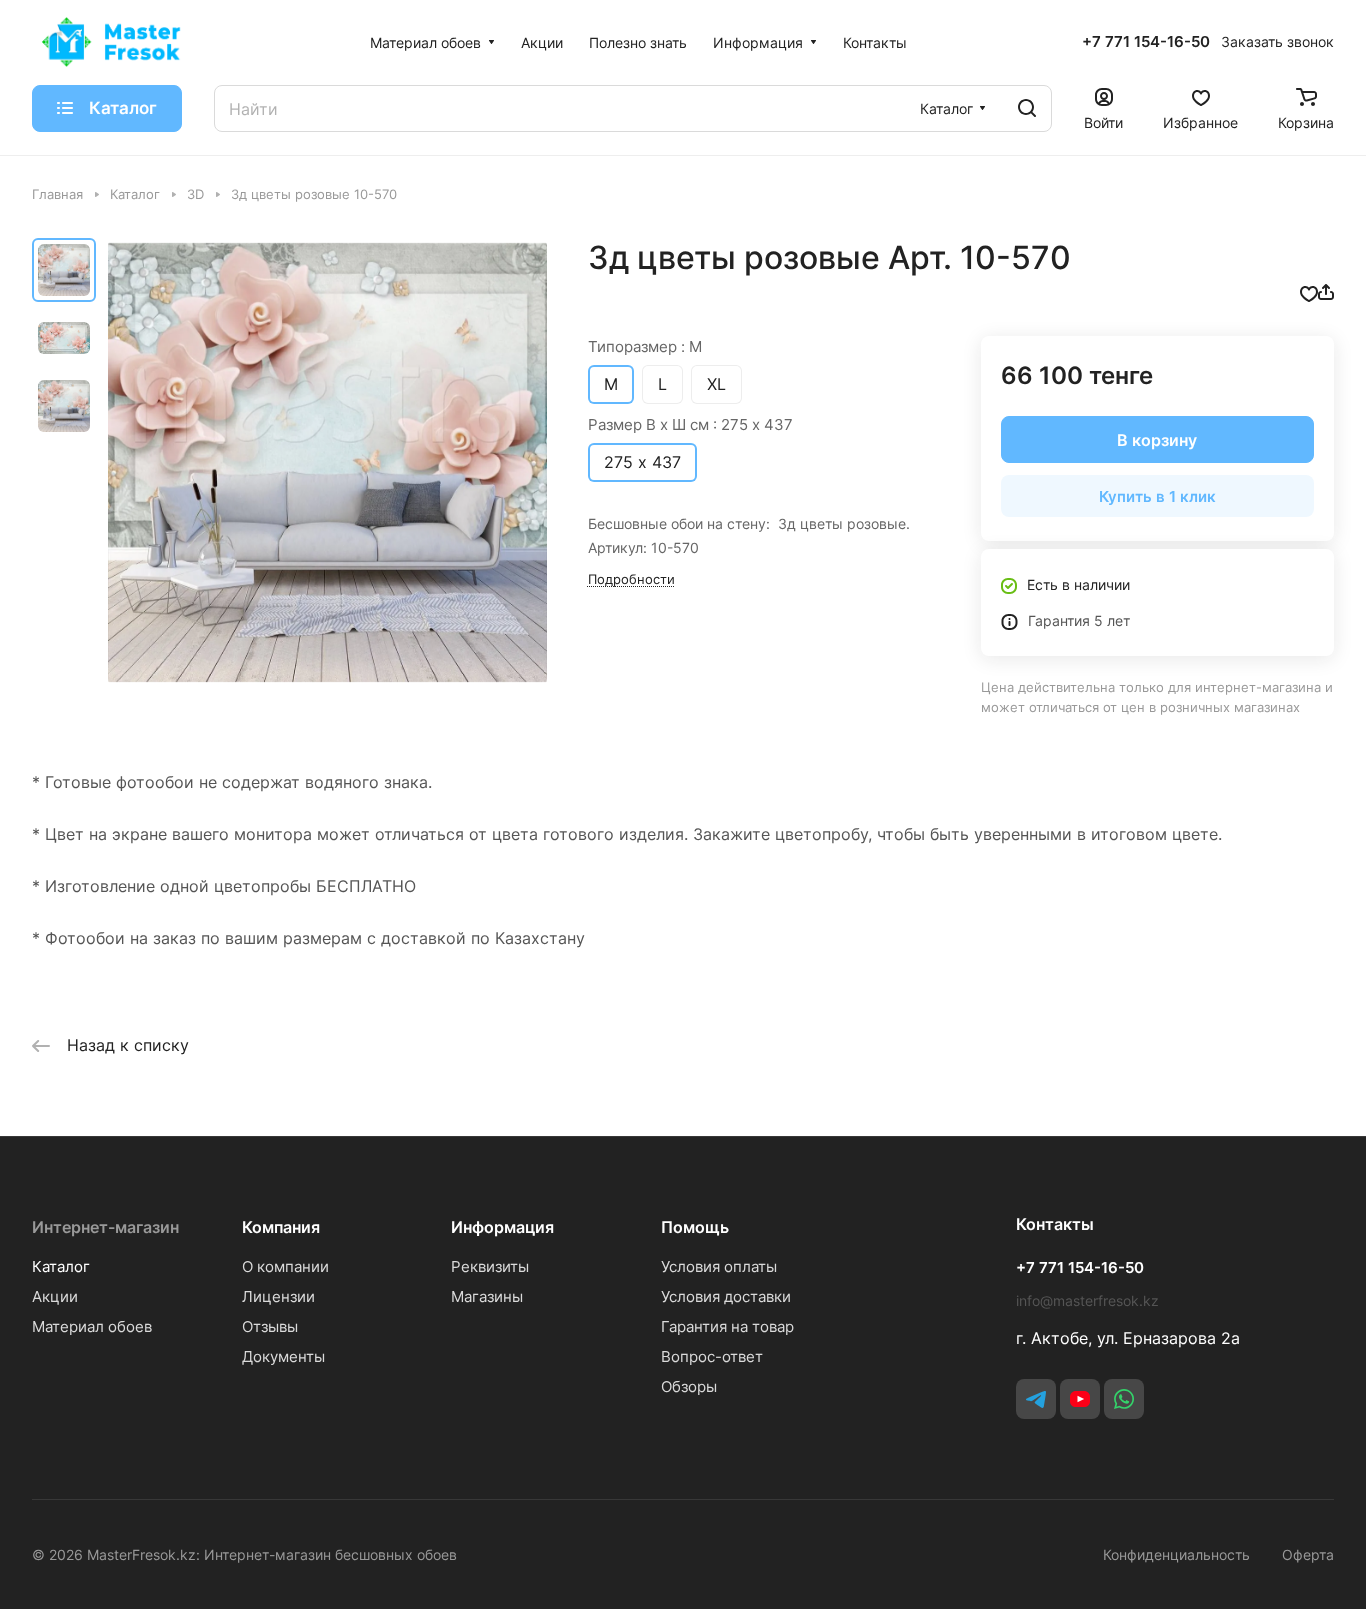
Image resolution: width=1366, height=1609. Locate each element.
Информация (502, 1227)
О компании (285, 1266)
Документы (283, 1356)
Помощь (695, 1227)
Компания (281, 1227)
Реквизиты (490, 1266)
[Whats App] (1124, 1399)
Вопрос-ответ (712, 1356)
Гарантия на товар (727, 1326)
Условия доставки (726, 1296)
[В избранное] (1309, 292)
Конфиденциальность (1176, 1554)
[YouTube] (1080, 1399)
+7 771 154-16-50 (1146, 42)
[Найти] (1027, 108)
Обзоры (689, 1386)
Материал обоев (92, 1326)
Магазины (487, 1296)
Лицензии (278, 1296)
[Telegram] (1036, 1399)
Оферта (1308, 1554)
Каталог (61, 1266)
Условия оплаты (719, 1266)
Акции (55, 1296)
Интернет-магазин (105, 1227)
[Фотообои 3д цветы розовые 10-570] (327, 462)
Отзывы (270, 1326)
